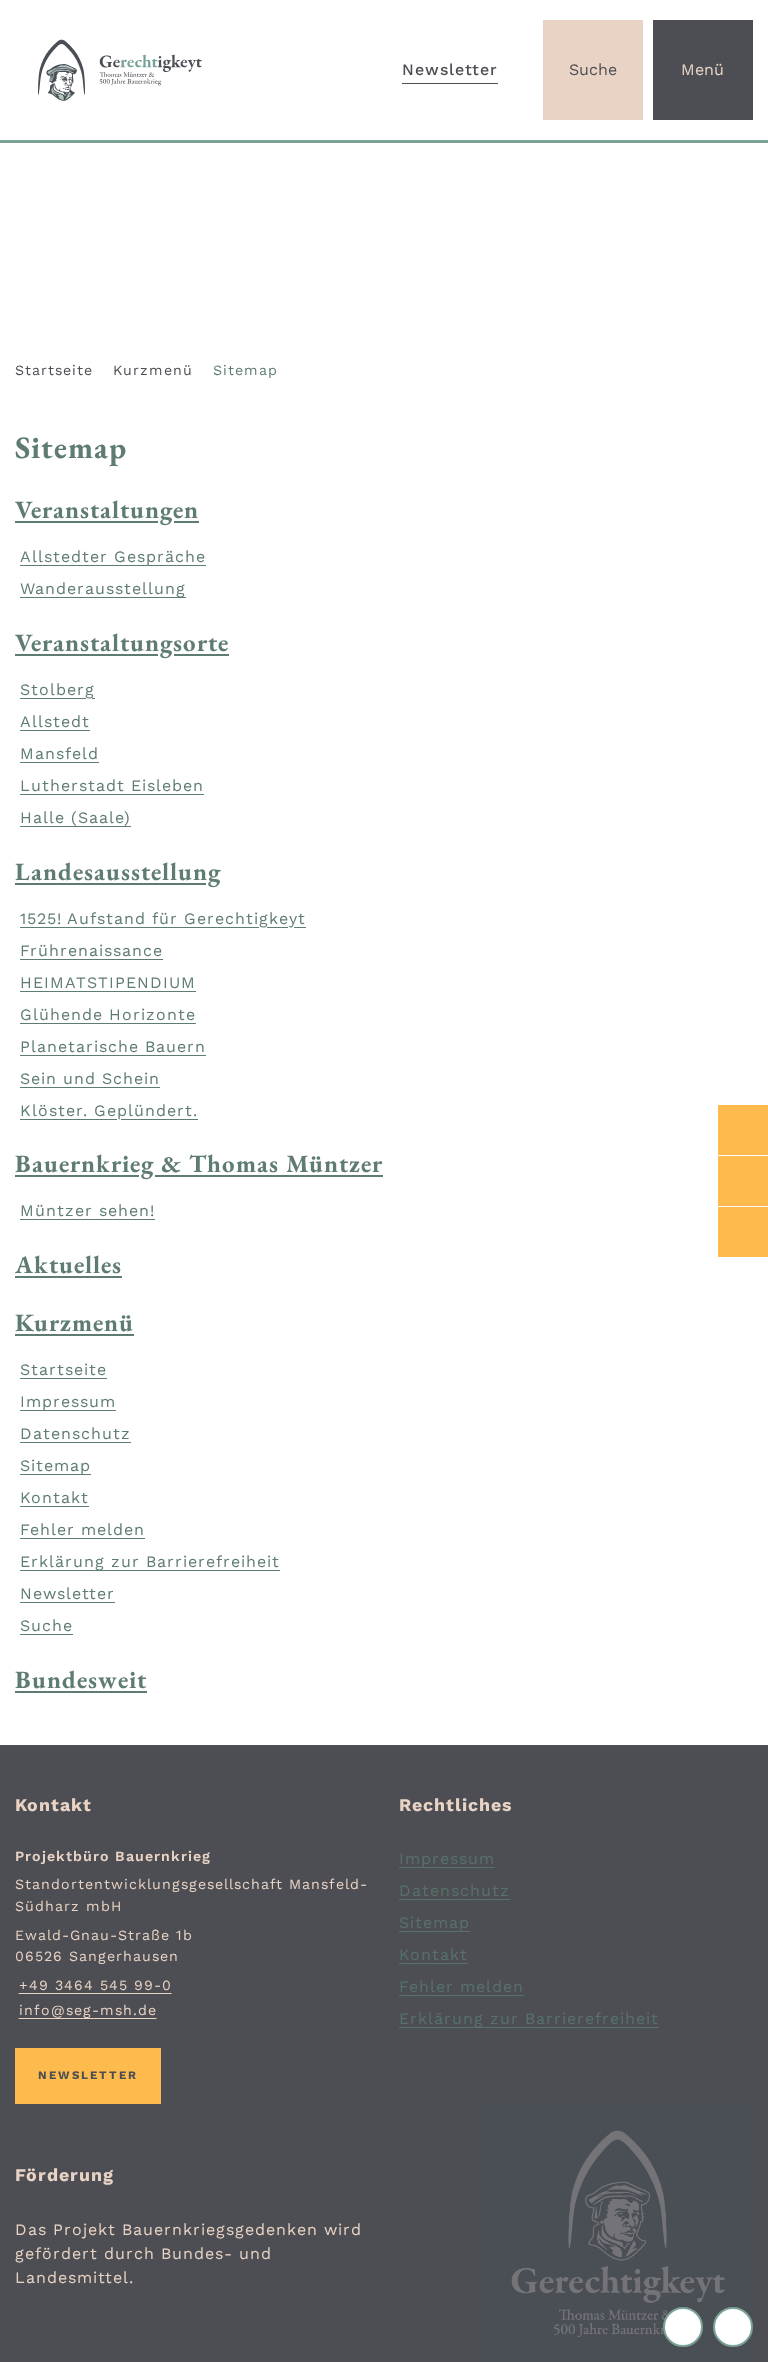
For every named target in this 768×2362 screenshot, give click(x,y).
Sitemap (245, 370)
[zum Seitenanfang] (733, 2327)
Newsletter (450, 69)
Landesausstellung (118, 871)
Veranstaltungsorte (122, 642)
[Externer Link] (743, 1130)
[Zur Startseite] (128, 70)
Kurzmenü (153, 370)
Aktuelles (68, 1264)
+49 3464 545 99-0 (93, 1985)
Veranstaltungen (107, 509)
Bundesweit (81, 1679)
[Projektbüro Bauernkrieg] (192, 1934)
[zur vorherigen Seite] (688, 2327)
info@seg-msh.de (86, 2010)
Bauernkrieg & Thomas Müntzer (199, 1163)
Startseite (54, 370)
